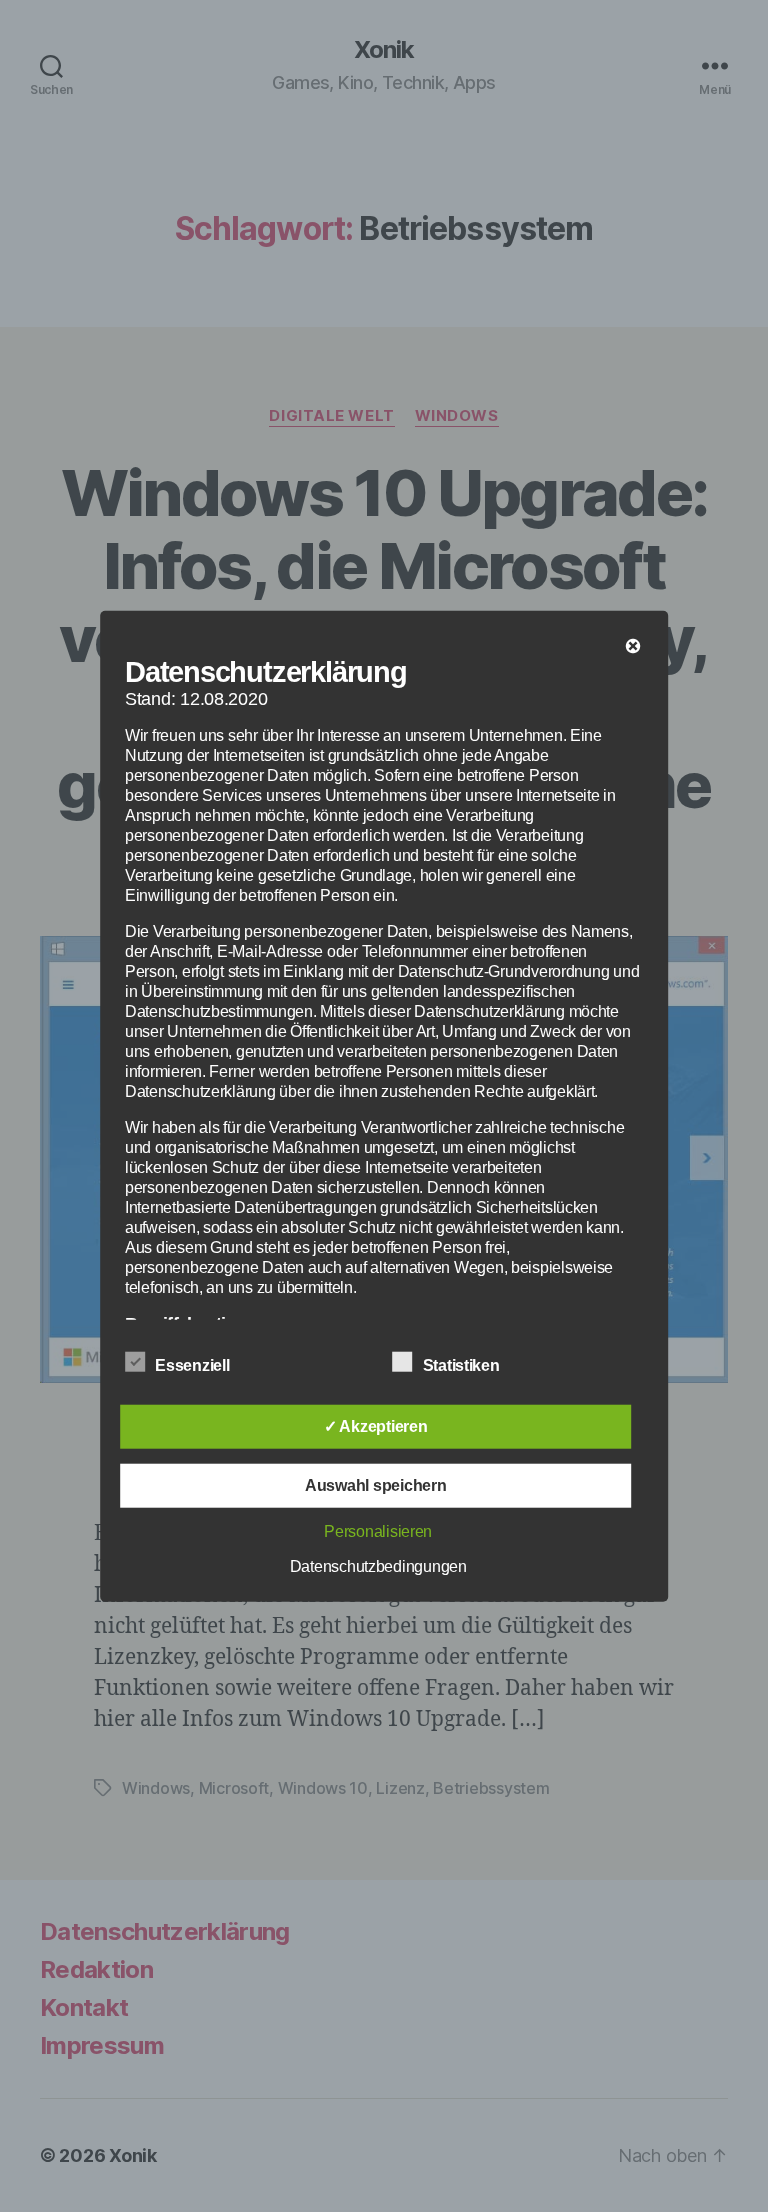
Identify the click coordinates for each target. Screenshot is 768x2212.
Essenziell (194, 1364)
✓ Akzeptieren (376, 1425)
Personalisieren (378, 1530)
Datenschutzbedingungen (378, 1565)
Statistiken (463, 1364)
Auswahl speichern (375, 1484)
